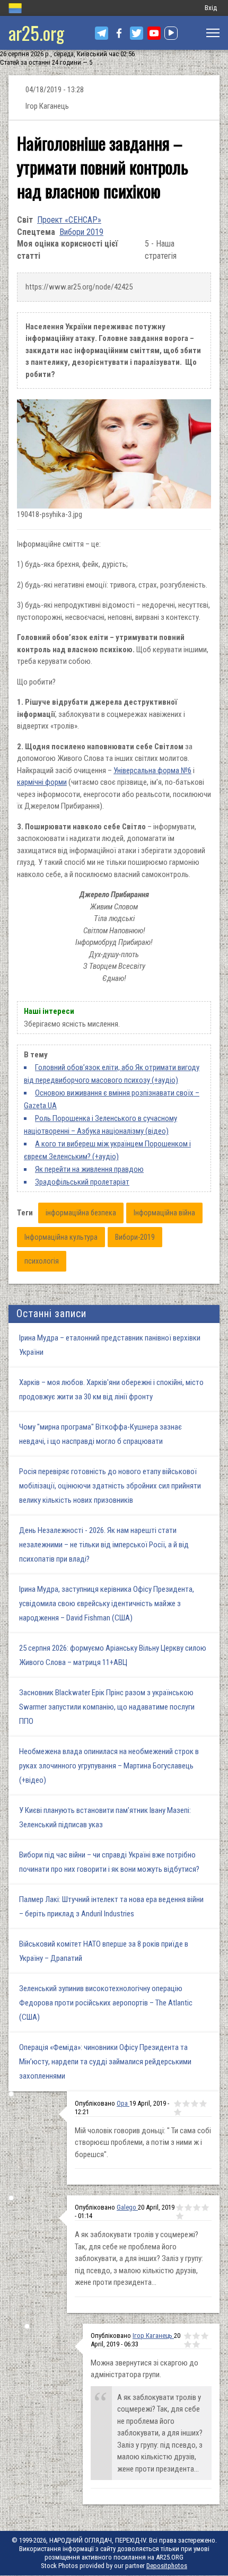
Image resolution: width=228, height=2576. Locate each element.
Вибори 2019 (81, 232)
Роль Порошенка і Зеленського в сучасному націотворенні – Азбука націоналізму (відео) (100, 1125)
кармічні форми (42, 782)
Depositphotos (167, 2566)
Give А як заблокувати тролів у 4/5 (205, 2207)
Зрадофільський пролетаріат (82, 1182)
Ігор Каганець (153, 2336)
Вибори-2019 (135, 1237)
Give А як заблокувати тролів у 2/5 (188, 2207)
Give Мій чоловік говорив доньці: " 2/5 (186, 2104)
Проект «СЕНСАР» (69, 220)
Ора (123, 2103)
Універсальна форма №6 (152, 770)
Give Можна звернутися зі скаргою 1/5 (188, 2336)
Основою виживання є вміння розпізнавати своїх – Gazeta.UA (112, 1099)
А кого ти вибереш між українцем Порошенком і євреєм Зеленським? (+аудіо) (107, 1150)
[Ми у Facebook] (119, 33)
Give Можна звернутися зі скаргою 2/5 (196, 2336)
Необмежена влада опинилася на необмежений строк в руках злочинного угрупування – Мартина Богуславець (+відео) (109, 1766)
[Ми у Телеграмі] (102, 33)
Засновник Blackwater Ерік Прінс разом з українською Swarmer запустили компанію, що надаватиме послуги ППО (107, 1707)
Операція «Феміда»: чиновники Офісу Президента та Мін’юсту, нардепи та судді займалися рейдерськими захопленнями (105, 2062)
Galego (127, 2207)
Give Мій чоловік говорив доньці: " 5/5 (178, 2112)
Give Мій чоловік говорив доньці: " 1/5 (178, 2104)
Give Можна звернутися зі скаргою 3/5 (205, 2336)
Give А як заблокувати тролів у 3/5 (197, 2207)
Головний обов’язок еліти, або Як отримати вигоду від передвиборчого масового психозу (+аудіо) (112, 1074)
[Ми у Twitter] (137, 33)
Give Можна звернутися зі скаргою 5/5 (196, 2344)
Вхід (211, 8)
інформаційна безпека (81, 1213)
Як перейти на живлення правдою (89, 1169)
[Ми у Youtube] (154, 33)
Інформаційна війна (164, 1213)
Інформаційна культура (61, 1237)
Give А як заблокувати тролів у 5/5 (180, 2216)
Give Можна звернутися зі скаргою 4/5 (188, 2344)
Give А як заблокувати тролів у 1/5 (180, 2207)
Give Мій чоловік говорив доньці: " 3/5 (195, 2104)
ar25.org (36, 33)
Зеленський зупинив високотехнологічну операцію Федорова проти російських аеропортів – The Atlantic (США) (106, 2003)
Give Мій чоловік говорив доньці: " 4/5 (203, 2104)
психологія (42, 1261)
